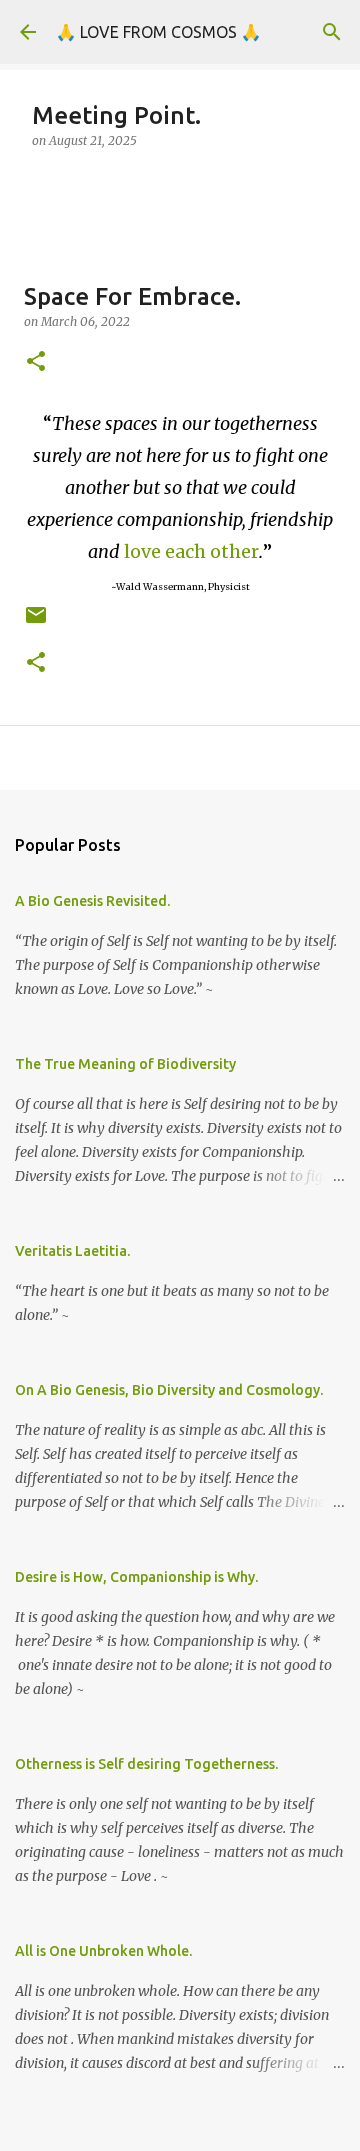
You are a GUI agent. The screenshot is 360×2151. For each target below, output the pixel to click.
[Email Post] (36, 622)
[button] (36, 362)
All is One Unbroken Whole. (103, 1951)
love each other (191, 551)
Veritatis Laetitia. (72, 1251)
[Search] (332, 32)
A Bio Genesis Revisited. (92, 901)
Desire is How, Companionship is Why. (136, 1577)
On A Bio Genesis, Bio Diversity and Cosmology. (169, 1390)
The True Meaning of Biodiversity (125, 1064)
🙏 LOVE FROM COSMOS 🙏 (158, 32)
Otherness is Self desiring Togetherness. (146, 1764)
